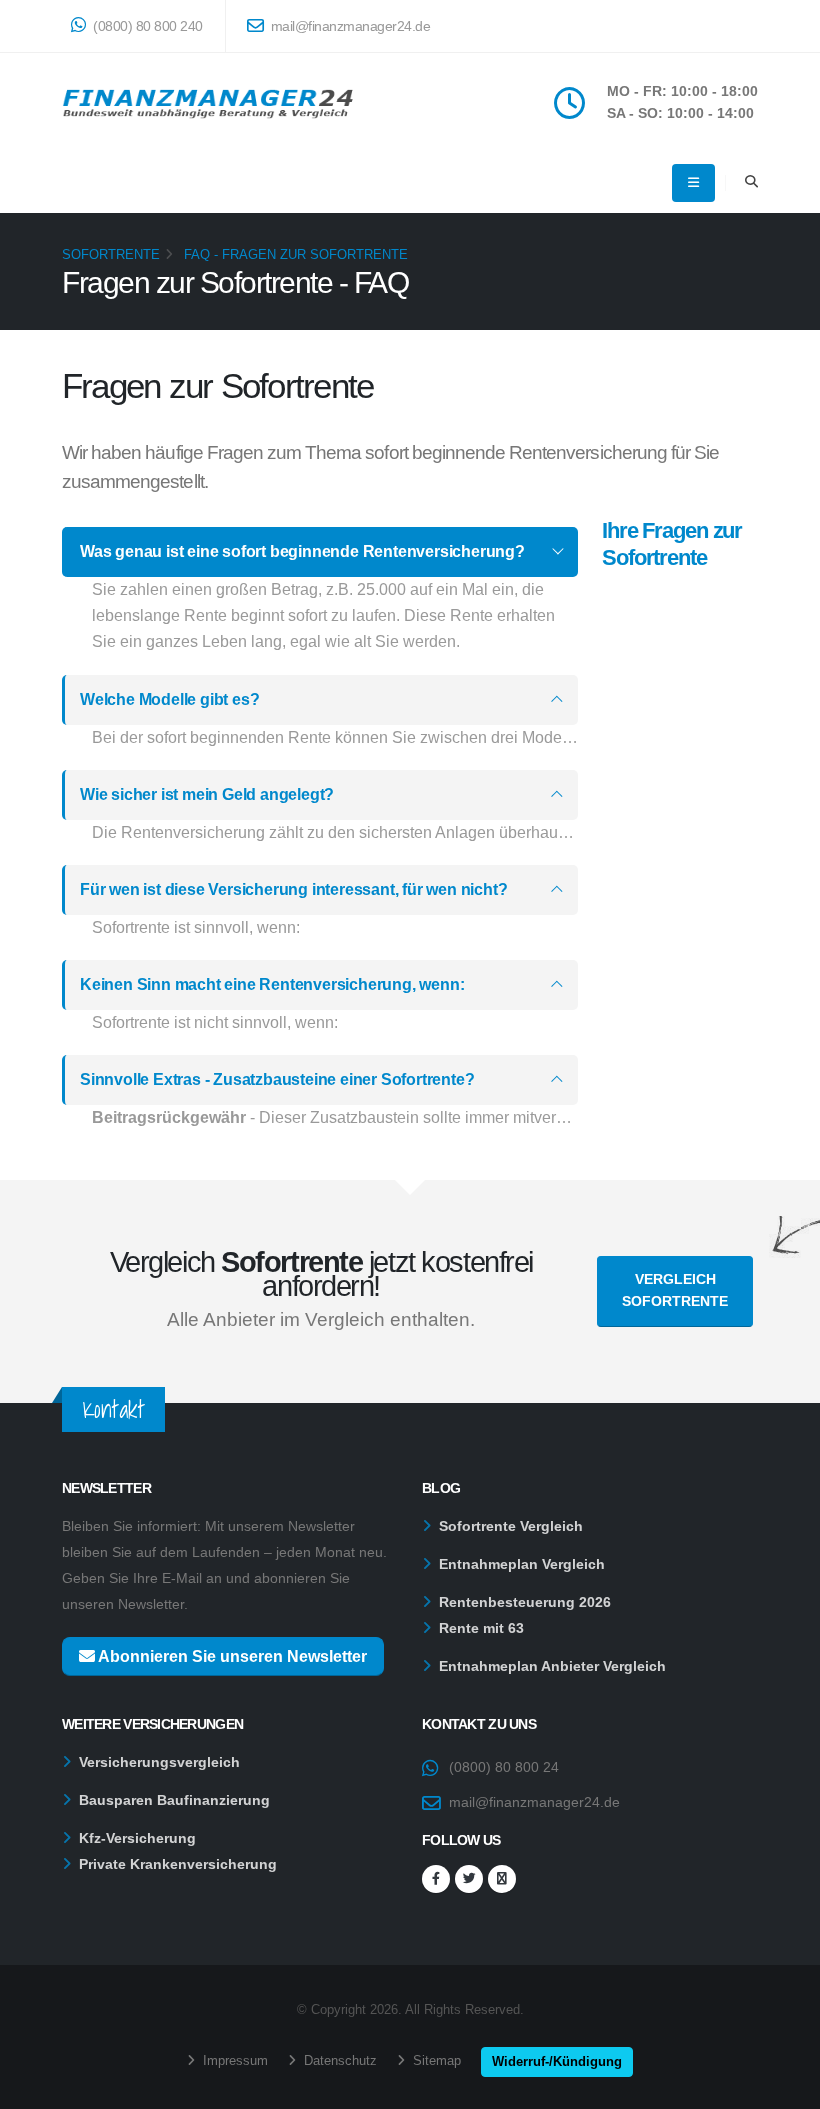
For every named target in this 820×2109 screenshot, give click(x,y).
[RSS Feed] (502, 1879)
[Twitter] (469, 1879)
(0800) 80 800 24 (504, 1767)
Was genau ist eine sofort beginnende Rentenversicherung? (302, 551)
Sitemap (435, 2060)
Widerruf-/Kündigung (557, 2061)
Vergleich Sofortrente (675, 1290)
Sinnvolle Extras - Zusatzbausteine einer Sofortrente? (277, 1079)
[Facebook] (436, 1879)
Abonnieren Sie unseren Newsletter (231, 1656)
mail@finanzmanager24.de (348, 26)
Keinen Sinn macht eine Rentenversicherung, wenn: (272, 984)
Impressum (233, 2060)
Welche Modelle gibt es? (169, 699)
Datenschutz (338, 2060)
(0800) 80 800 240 (146, 26)
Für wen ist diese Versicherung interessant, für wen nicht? (293, 889)
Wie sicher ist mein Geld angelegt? (207, 794)
